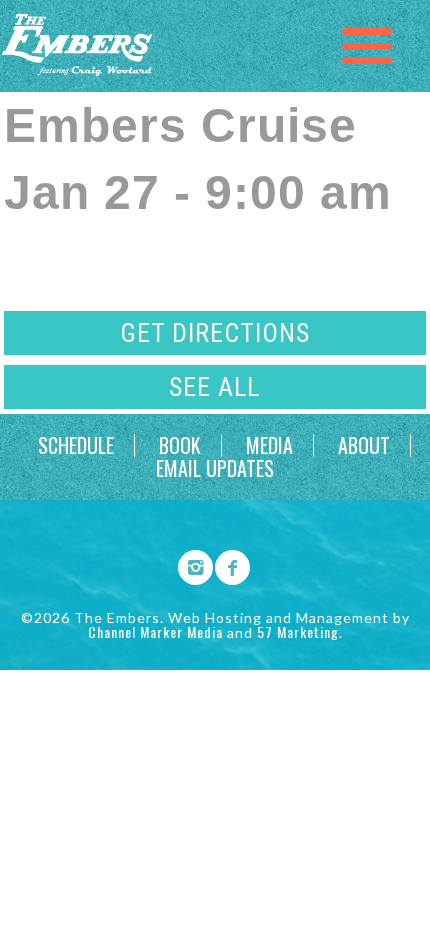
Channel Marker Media (155, 631)
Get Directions (215, 333)
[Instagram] (189, 564)
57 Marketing (298, 631)
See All (214, 387)
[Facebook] (226, 564)
